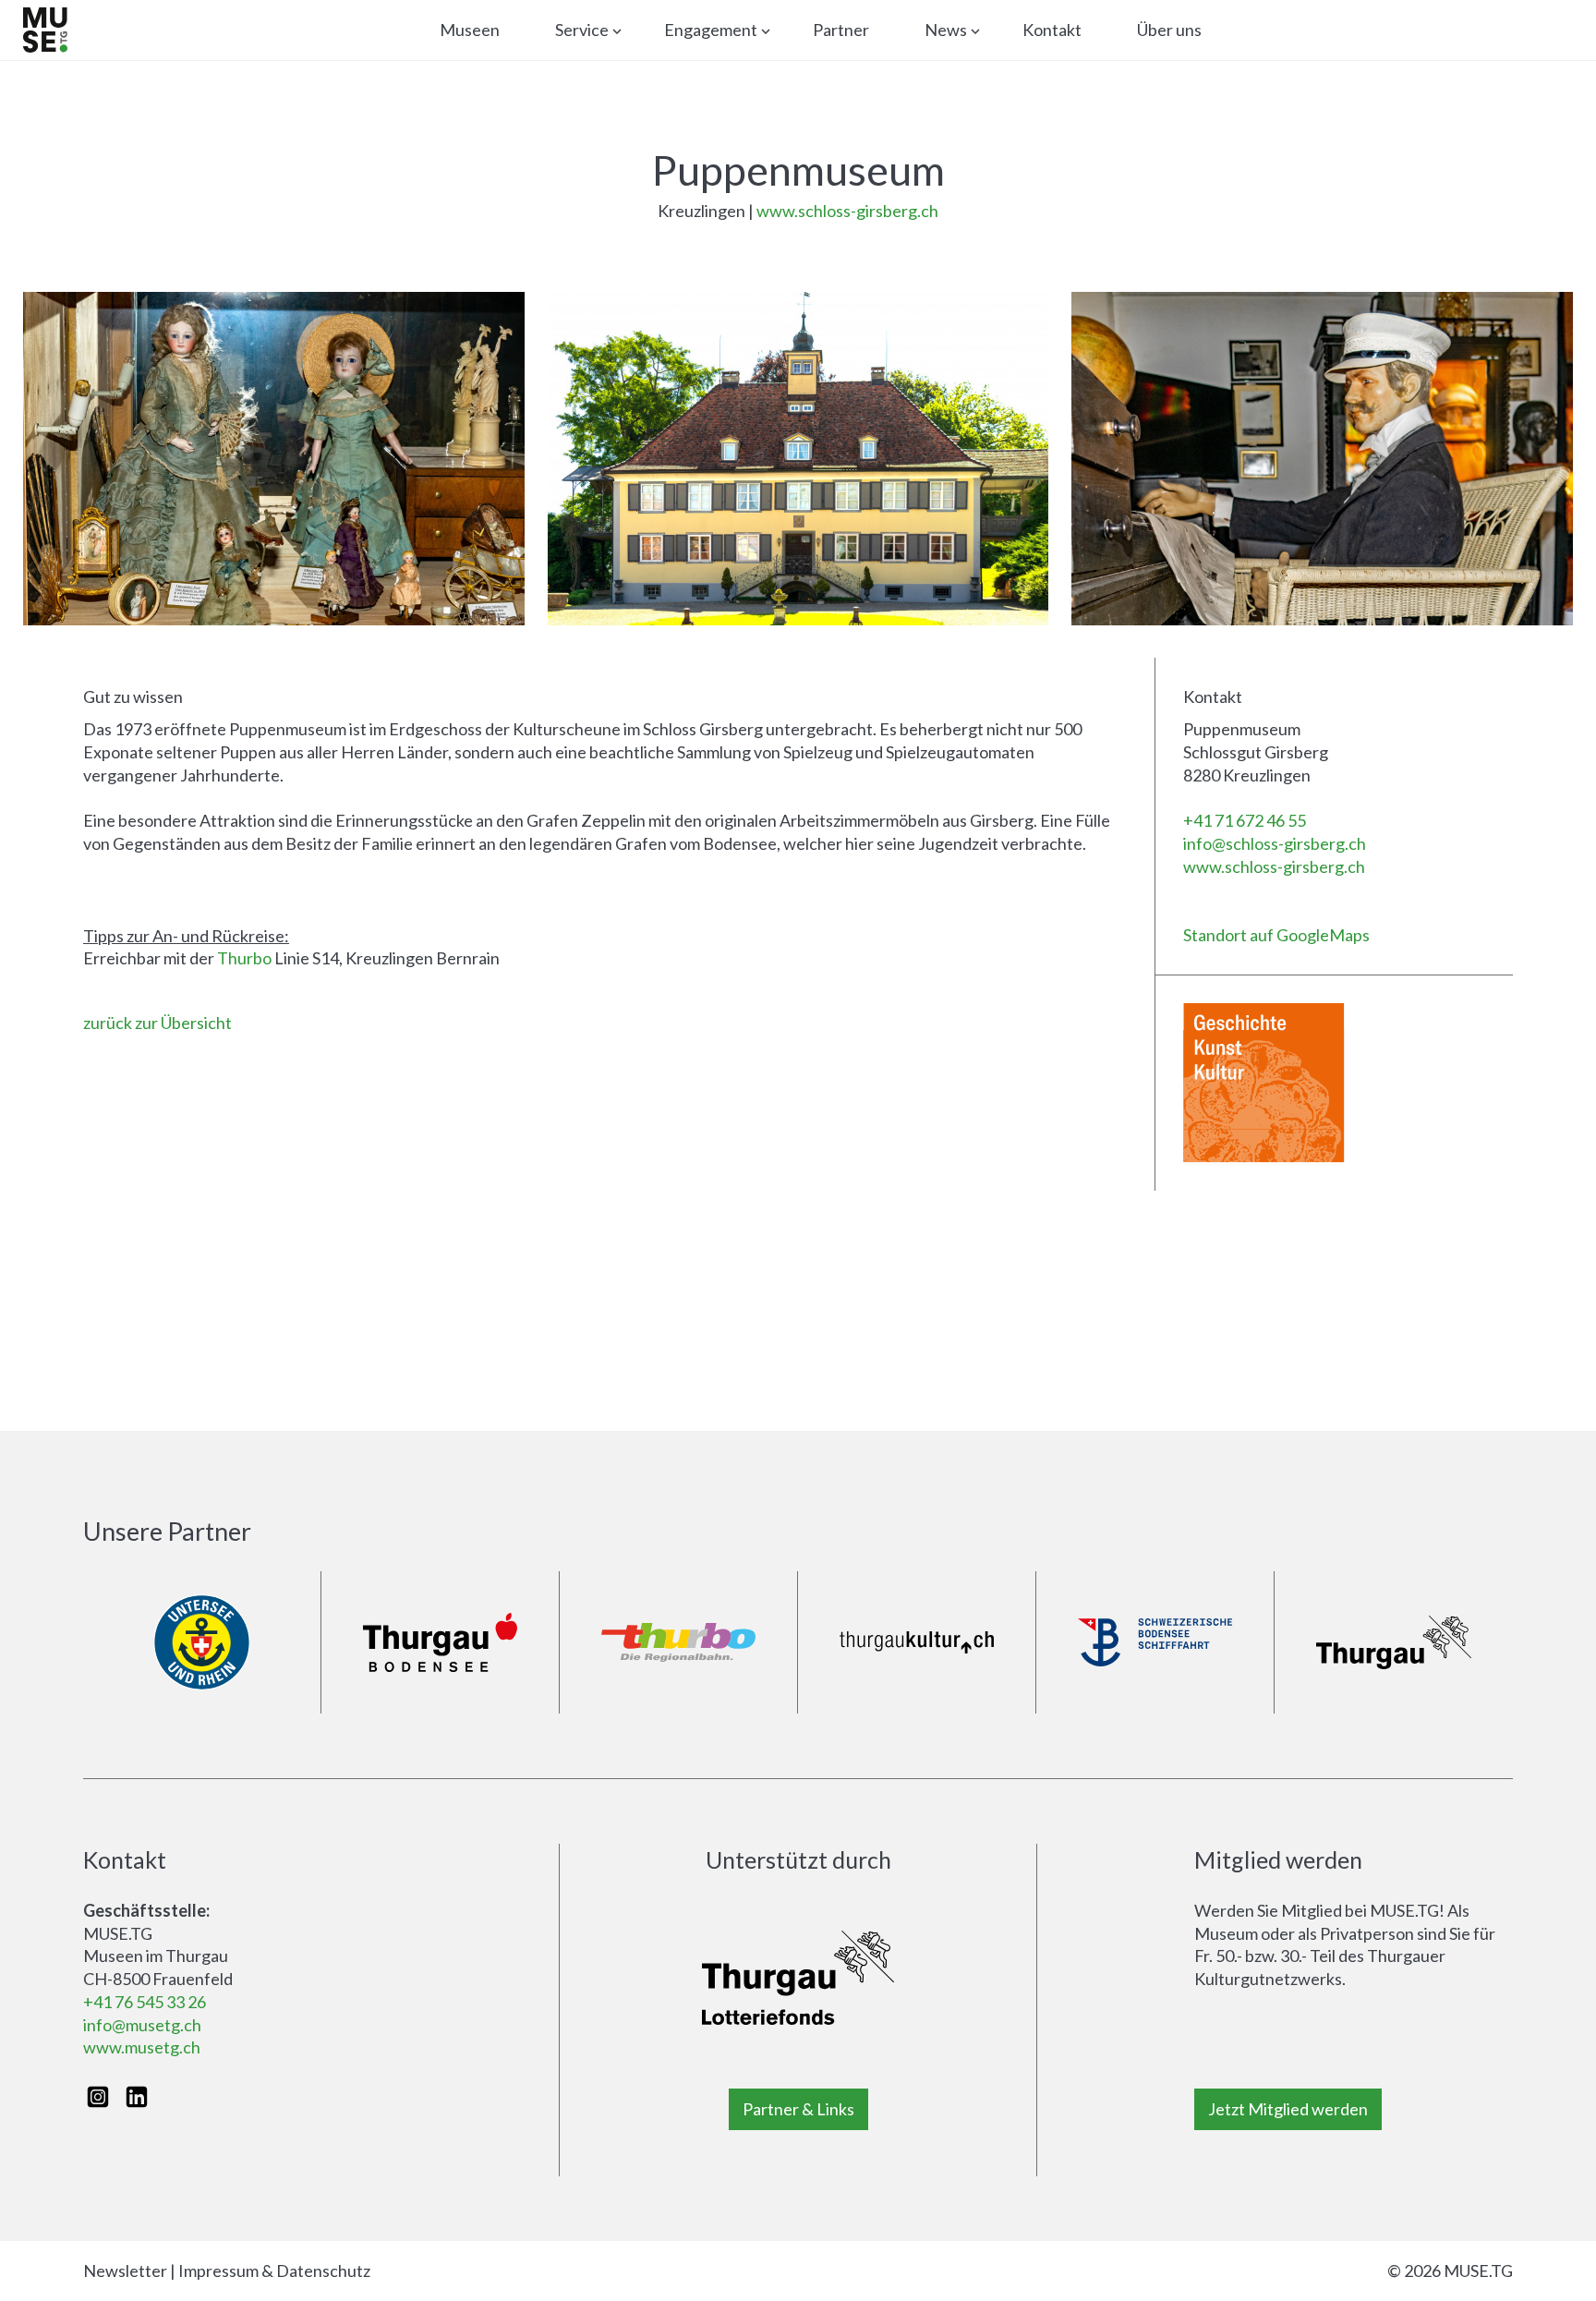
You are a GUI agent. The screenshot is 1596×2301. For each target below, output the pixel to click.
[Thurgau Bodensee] (440, 1643)
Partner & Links (798, 2109)
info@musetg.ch (142, 2025)
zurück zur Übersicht (157, 1023)
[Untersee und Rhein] (202, 1643)
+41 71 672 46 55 (1245, 820)
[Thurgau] (1394, 1643)
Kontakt (1052, 30)
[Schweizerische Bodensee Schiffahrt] (1155, 1643)
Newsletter (125, 2271)
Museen (470, 30)
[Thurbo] (678, 1643)
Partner (841, 30)
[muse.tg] (45, 30)
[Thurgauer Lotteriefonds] (798, 1978)
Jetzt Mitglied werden (1288, 2109)
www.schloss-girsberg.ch (847, 211)
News (946, 30)
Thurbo (244, 958)
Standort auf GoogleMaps (1276, 935)
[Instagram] (98, 2097)
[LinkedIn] (137, 2097)
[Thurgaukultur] (917, 1643)
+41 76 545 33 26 (145, 2002)
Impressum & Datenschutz (274, 2271)
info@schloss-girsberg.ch (1275, 843)
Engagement (711, 30)
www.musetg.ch (142, 2047)
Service (582, 30)
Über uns (1169, 30)
